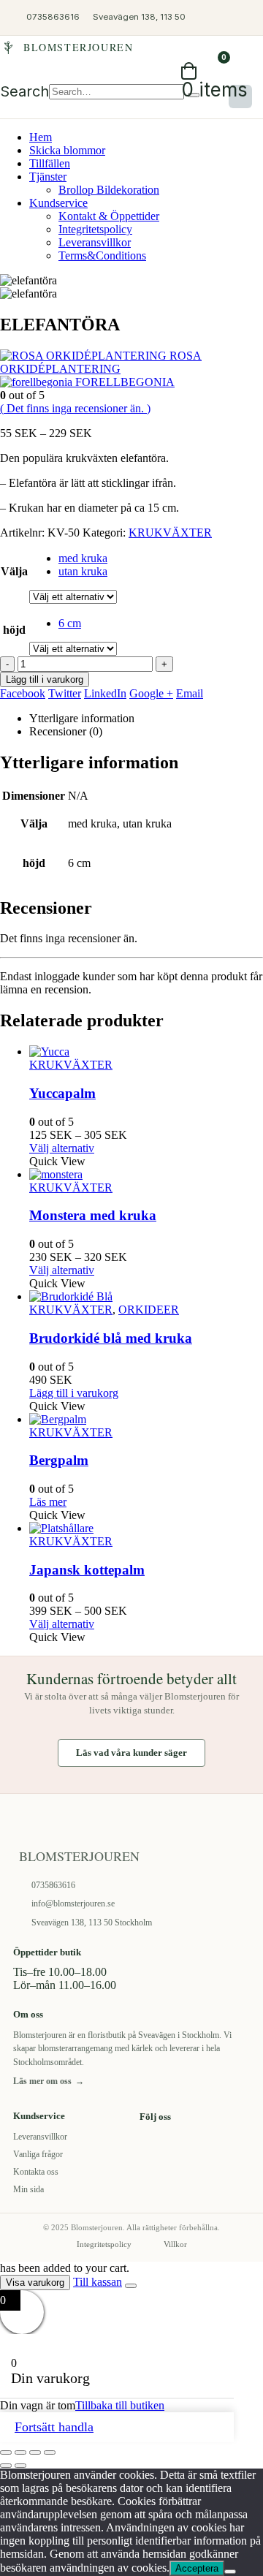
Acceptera (197, 2568)
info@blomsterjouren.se (73, 1903)
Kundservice (58, 203)
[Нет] (230, 2572)
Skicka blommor (67, 150)
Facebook (23, 693)
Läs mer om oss (49, 2081)
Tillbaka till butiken (120, 2405)
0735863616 (53, 1885)
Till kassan (98, 2282)
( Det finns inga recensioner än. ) (75, 408)
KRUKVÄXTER (170, 533)
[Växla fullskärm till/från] (20, 2452)
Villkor (175, 2244)
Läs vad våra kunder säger (131, 1753)
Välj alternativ (62, 1148)
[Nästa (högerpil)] (20, 2466)
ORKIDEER (149, 1310)
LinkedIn (105, 693)
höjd (14, 630)
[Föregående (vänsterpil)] (6, 2466)
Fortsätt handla (54, 2427)
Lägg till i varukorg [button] (74, 1393)
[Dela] (35, 2452)
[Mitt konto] (245, 18)
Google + (151, 693)
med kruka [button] (83, 558)
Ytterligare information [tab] (82, 718)
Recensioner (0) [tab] (66, 731)
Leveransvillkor (95, 242)
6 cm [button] (70, 623)
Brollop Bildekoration (109, 190)
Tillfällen (50, 163)
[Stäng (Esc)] (50, 2452)
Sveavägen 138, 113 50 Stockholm (92, 1922)
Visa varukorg (35, 2283)
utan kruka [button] (83, 571)
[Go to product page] (146, 1052)
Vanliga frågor (38, 2154)
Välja (14, 571)
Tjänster (48, 177)
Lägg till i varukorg (45, 679)
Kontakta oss (36, 2172)
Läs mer (48, 1502)
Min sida (28, 2189)
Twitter (65, 693)
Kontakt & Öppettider (109, 216)
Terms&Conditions (102, 255)
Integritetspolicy (95, 229)
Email (190, 693)
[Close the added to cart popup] (131, 2286)
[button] (24, 91)
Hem (41, 137)
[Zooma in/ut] (6, 2452)
